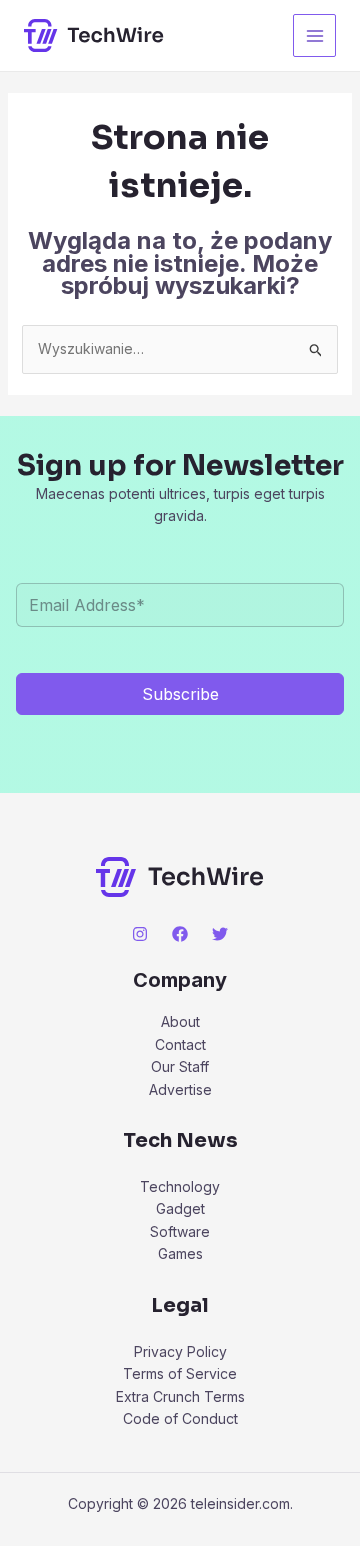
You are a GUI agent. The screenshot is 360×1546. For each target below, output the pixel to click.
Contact (180, 1044)
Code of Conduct (180, 1418)
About (180, 1021)
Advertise (180, 1089)
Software (180, 1231)
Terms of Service (180, 1373)
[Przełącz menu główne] (314, 35)
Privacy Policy (180, 1351)
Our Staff (180, 1066)
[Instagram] (140, 934)
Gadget (180, 1208)
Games (180, 1253)
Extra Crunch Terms (180, 1396)
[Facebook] (180, 934)
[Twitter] (220, 934)
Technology (180, 1186)
